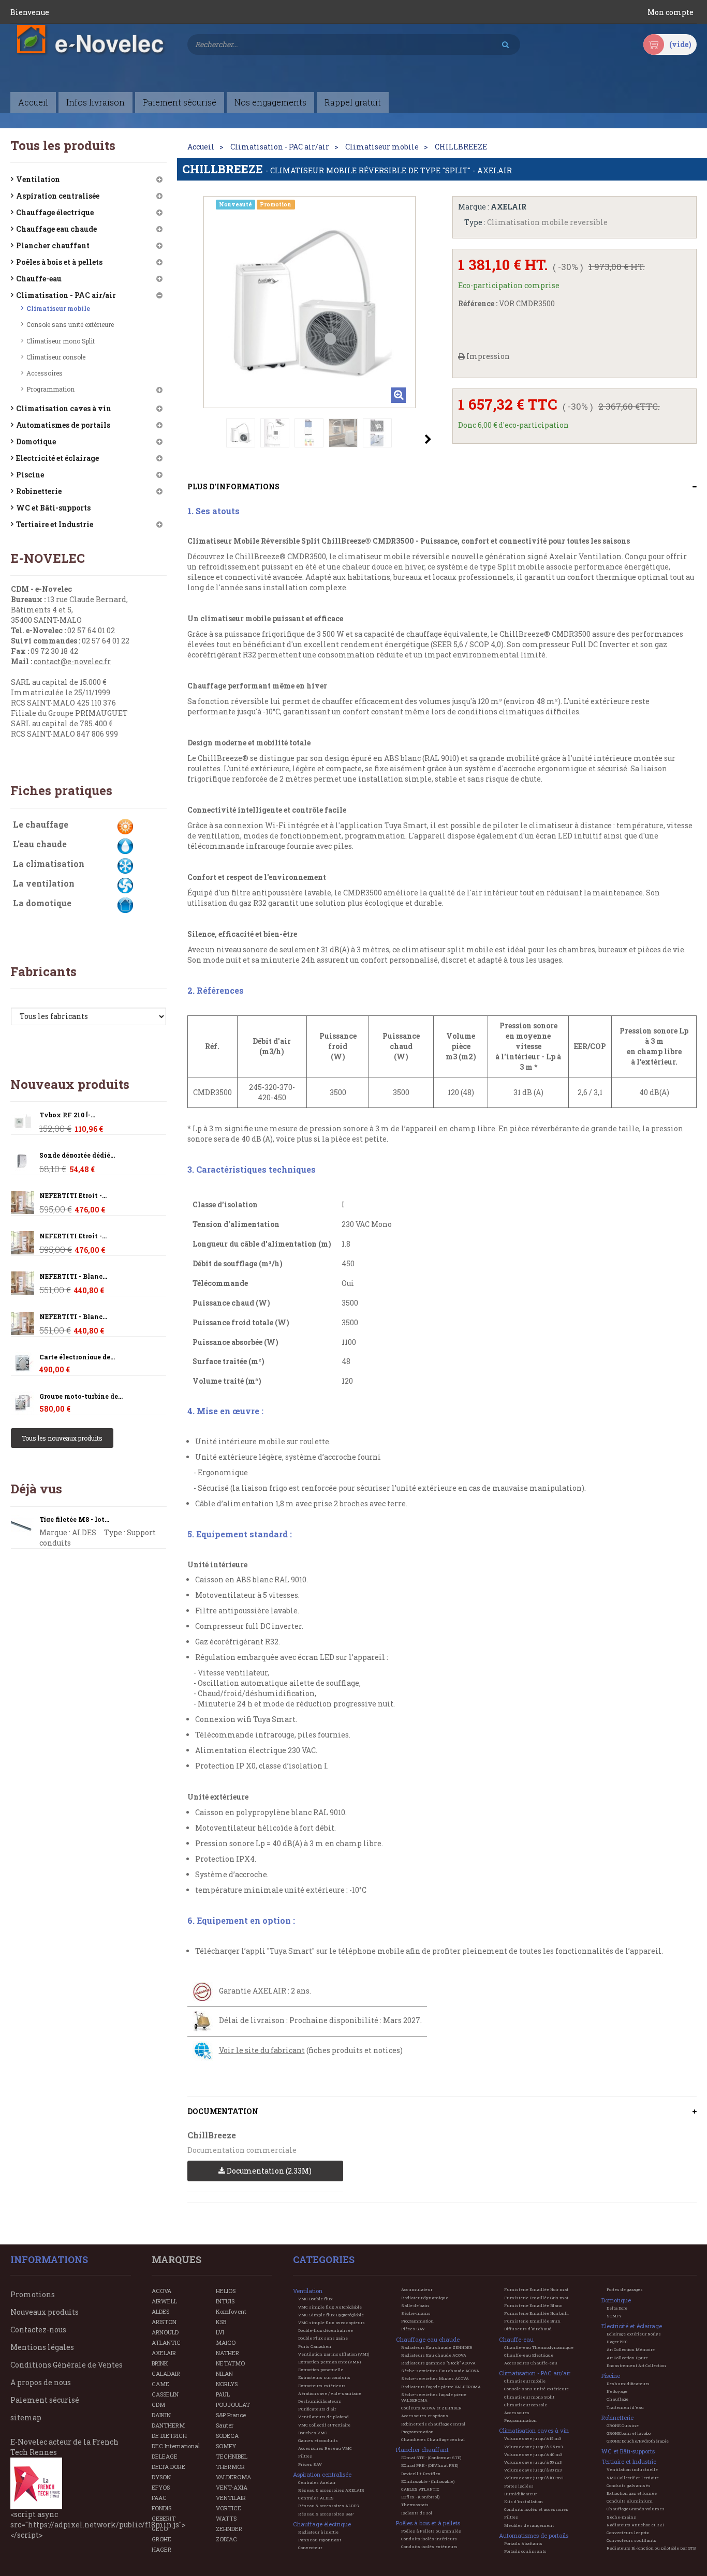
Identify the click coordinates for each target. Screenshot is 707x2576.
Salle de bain (415, 2305)
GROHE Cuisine (623, 2425)
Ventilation (38, 179)
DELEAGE (165, 2456)
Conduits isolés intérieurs (429, 2539)
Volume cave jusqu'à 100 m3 (534, 2478)
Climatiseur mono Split (61, 341)
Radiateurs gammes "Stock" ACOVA (438, 2363)
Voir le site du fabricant (262, 2050)
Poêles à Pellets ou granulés (431, 2531)
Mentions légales (42, 2347)
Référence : (478, 303)
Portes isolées (519, 2486)
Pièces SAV (310, 2464)
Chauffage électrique (55, 212)
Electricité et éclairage (57, 458)
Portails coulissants (525, 2551)
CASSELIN (165, 2394)
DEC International (176, 2446)
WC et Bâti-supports (53, 508)
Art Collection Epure (627, 2358)
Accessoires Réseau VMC (325, 2448)
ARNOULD (165, 2332)
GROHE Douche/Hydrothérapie (638, 2441)
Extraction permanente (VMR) (329, 2362)
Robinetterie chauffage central (433, 2424)
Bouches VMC (313, 2433)
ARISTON (164, 2322)
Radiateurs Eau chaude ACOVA (434, 2355)
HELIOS (226, 2291)
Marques (176, 2259)
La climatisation (49, 864)
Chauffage (617, 2399)
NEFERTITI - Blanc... (73, 1276)
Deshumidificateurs (320, 2401)
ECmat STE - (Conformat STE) (431, 2458)
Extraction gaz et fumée (632, 2493)
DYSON (161, 2477)
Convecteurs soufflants (631, 2540)
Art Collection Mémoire (631, 2349)
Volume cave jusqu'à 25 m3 (533, 2447)
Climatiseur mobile (58, 308)
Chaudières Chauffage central (433, 2439)
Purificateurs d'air (317, 2409)
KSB (221, 2322)
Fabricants (43, 971)
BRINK (160, 2363)
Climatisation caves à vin (64, 408)
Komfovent (231, 2311)
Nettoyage (617, 2391)
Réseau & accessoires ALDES (329, 2506)
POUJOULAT (233, 2405)
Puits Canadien (315, 2346)
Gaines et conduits (318, 2440)
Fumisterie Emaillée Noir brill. (536, 2313)
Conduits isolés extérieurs (429, 2547)
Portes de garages (625, 2289)
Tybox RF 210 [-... (67, 1115)
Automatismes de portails (63, 425)
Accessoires (45, 373)
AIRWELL (164, 2301)
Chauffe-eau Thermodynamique (539, 2347)
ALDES (160, 2311)
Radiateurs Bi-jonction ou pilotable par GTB (651, 2548)
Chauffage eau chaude (56, 229)
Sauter (225, 2425)
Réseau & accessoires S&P (326, 2514)
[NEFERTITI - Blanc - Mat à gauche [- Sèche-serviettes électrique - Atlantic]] (23, 1202)
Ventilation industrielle (632, 2469)
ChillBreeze (212, 2135)
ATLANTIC (166, 2342)
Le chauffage (41, 824)
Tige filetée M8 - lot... (74, 1519)
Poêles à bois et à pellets (59, 262)
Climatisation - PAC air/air (66, 295)
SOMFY (226, 2446)
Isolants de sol (417, 2513)
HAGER (161, 2549)
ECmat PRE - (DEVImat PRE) (430, 2465)
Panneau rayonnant (320, 2540)
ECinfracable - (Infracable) (428, 2481)
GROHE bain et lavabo (629, 2433)
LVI (220, 2332)
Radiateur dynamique (425, 2298)
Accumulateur (417, 2289)
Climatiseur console (56, 357)
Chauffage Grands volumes (636, 2509)
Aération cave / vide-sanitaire (330, 2393)
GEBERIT (164, 2518)
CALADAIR (166, 2373)
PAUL (223, 2394)
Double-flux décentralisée (326, 2330)
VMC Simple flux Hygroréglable (331, 2315)
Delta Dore (617, 2308)
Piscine (30, 475)
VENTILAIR (231, 2498)
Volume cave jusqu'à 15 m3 (533, 2438)
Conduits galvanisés (629, 2485)
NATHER (227, 2353)
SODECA (227, 2436)
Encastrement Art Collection (636, 2365)
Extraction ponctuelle (321, 2370)
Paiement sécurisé (45, 2400)
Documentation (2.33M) (268, 2171)
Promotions (33, 2294)
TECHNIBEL (232, 2456)
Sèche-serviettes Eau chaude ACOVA (440, 2371)
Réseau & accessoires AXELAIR (331, 2490)
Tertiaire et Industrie (55, 524)
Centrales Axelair (317, 2482)
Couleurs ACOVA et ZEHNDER (431, 2408)
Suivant (428, 439)
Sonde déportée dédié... (77, 1155)
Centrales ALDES (316, 2498)
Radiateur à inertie (318, 2532)
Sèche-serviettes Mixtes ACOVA (435, 2378)
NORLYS (227, 2384)
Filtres (305, 2456)
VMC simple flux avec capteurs (332, 2323)
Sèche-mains (416, 2313)
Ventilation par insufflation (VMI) (334, 2354)
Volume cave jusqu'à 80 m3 (533, 2470)
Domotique (36, 441)
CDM (158, 2405)
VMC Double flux (315, 2299)
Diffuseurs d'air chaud (528, 2329)
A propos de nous (41, 2382)
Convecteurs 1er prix (628, 2533)
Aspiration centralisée (58, 196)
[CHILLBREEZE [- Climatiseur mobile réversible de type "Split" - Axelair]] (241, 433)
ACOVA (161, 2291)
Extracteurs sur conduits (324, 2377)
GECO (160, 2529)
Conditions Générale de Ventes (67, 2365)
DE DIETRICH (169, 2436)
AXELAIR (164, 2353)
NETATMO (230, 2363)
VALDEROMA (233, 2477)
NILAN (224, 2373)
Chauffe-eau (39, 279)
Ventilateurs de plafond (323, 2417)
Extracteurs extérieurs (322, 2386)
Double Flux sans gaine (323, 2338)
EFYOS (161, 2487)
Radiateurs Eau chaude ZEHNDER (437, 2347)
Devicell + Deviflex (421, 2474)
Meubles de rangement (529, 2525)
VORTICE (229, 2508)
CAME (160, 2384)
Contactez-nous (38, 2330)
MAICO (226, 2342)
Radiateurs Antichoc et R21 (635, 2525)
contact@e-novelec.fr (72, 661)
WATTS (226, 2518)
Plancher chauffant (53, 245)
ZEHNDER (229, 2529)
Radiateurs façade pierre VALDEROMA (441, 2387)
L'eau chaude (40, 844)
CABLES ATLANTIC (420, 2489)
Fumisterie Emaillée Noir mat (536, 2289)
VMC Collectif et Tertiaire (324, 2425)
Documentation (223, 2111)
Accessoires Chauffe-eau (531, 2363)
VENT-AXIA (232, 2487)
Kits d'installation (524, 2502)
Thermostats (415, 2505)
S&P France (231, 2415)
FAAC (159, 2498)
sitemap (26, 2417)
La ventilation (44, 883)
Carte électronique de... (77, 1357)
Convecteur (310, 2548)
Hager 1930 (617, 2342)
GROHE (161, 2539)
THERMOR (230, 2467)
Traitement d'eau (625, 2407)
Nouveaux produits (70, 1084)
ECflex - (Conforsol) (420, 2497)
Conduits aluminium (630, 2501)
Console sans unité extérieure (70, 324)
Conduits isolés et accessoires (536, 2509)
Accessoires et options (425, 2416)
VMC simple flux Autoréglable (330, 2307)
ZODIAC (226, 2539)
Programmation (50, 389)
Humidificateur (520, 2494)
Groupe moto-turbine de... (81, 1396)
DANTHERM (168, 2425)
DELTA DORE (168, 2467)
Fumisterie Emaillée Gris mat (536, 2298)
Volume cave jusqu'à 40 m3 (533, 2454)
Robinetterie (39, 491)
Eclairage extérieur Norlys (634, 2334)
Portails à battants (523, 2543)
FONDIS (161, 2508)
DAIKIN (161, 2415)
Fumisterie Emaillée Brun (532, 2321)
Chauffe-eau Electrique (529, 2355)
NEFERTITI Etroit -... (73, 1196)
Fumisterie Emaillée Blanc (533, 2305)
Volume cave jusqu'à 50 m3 (533, 2462)
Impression (487, 356)
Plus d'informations (233, 486)
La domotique (42, 903)
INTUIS (225, 2301)
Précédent (190, 439)
